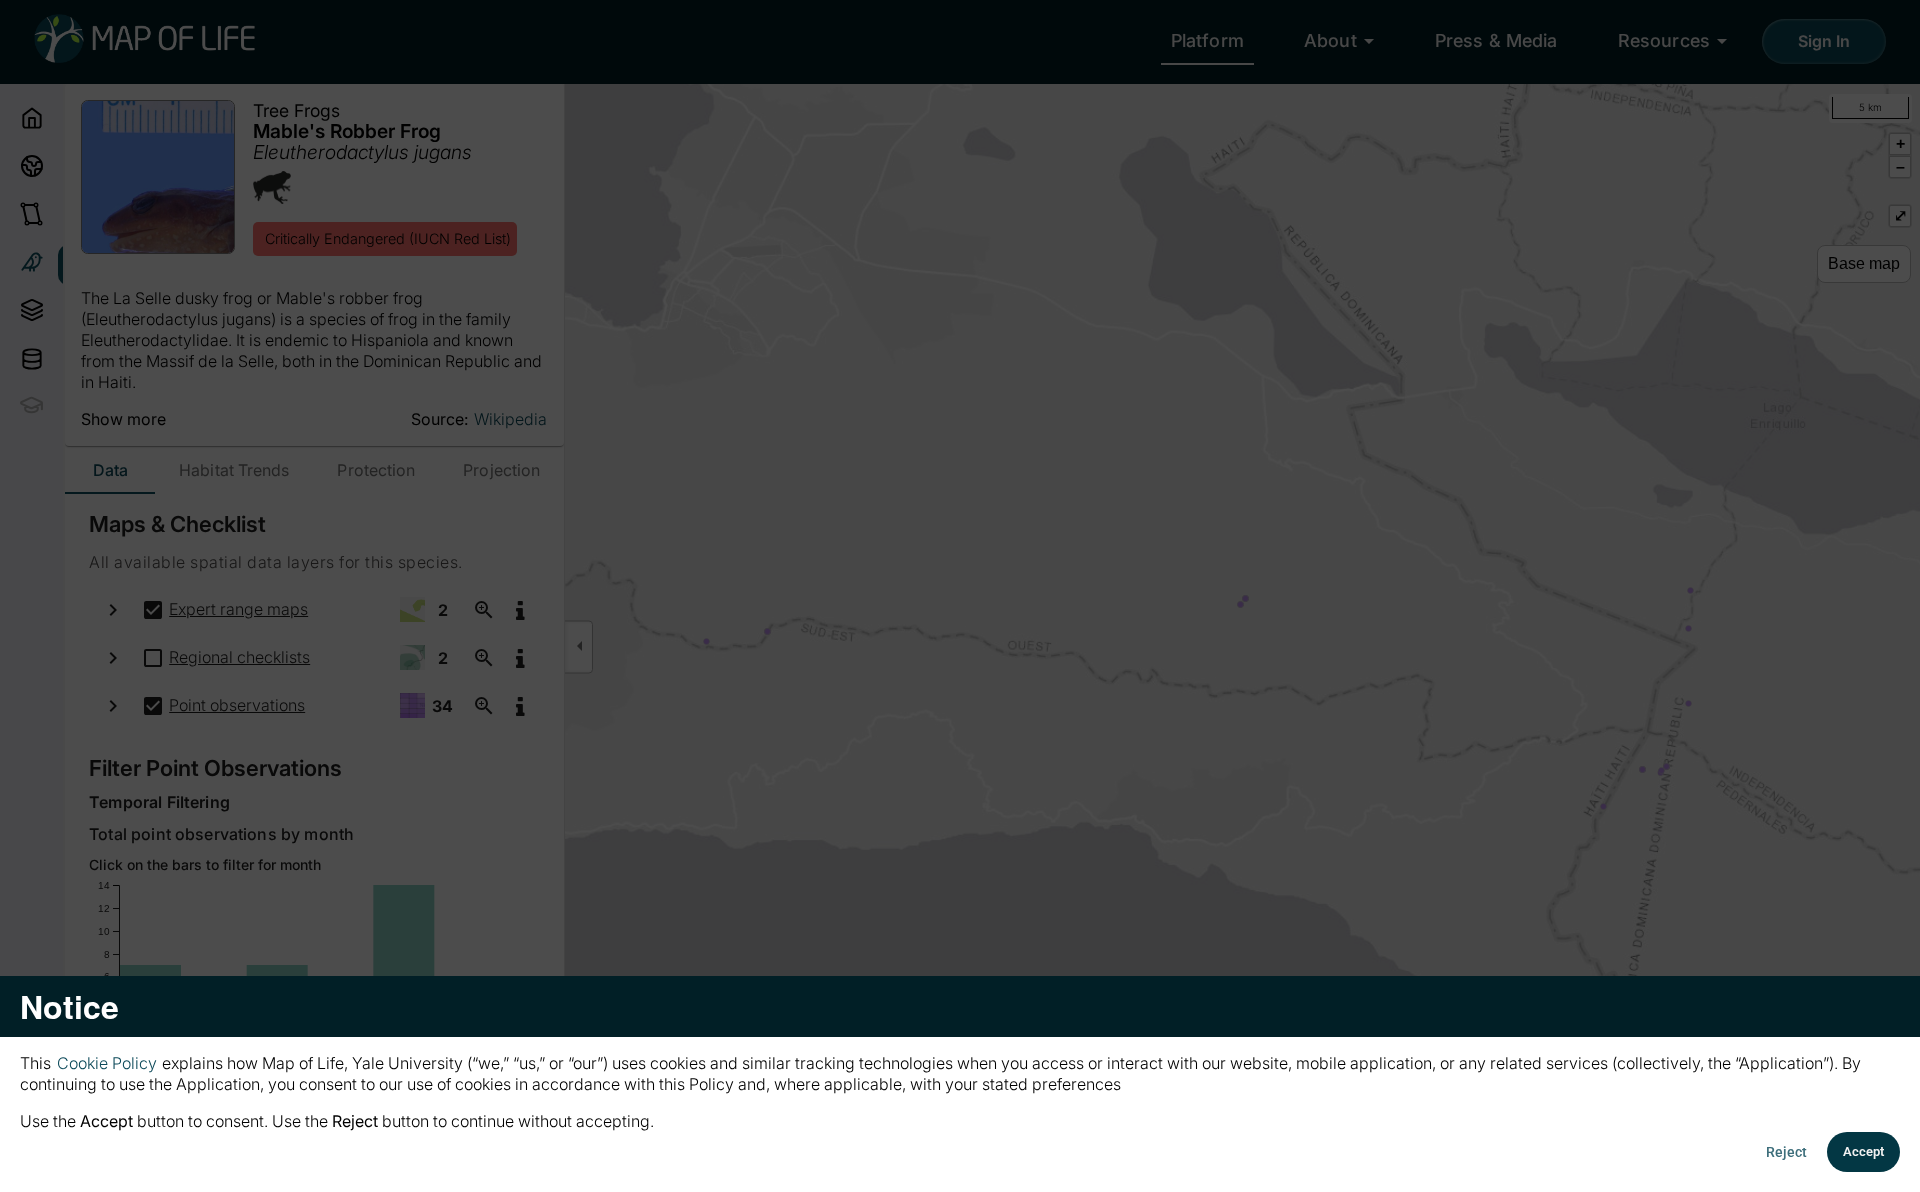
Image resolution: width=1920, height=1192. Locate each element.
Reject (1786, 1152)
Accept (1863, 1151)
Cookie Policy (107, 1063)
